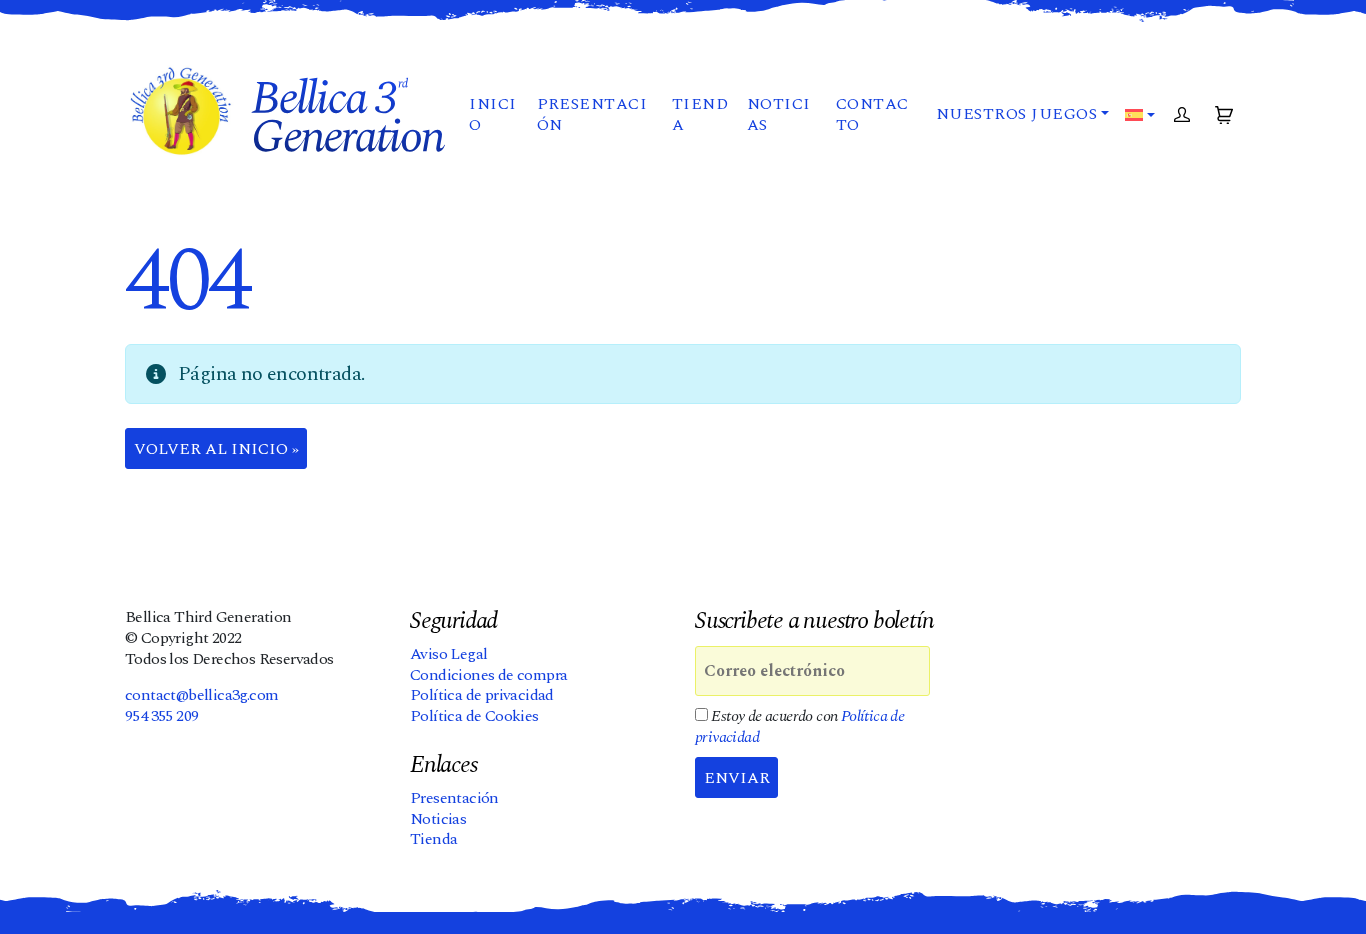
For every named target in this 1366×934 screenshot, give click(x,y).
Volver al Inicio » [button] (216, 449)
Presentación (592, 114)
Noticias (779, 114)
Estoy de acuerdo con (799, 727)
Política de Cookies (474, 716)
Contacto (872, 114)
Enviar (737, 778)
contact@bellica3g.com (201, 695)
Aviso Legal (448, 654)
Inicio (492, 114)
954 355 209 (161, 716)
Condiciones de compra (488, 675)
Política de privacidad (482, 695)
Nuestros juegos (1016, 114)
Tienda (700, 114)
